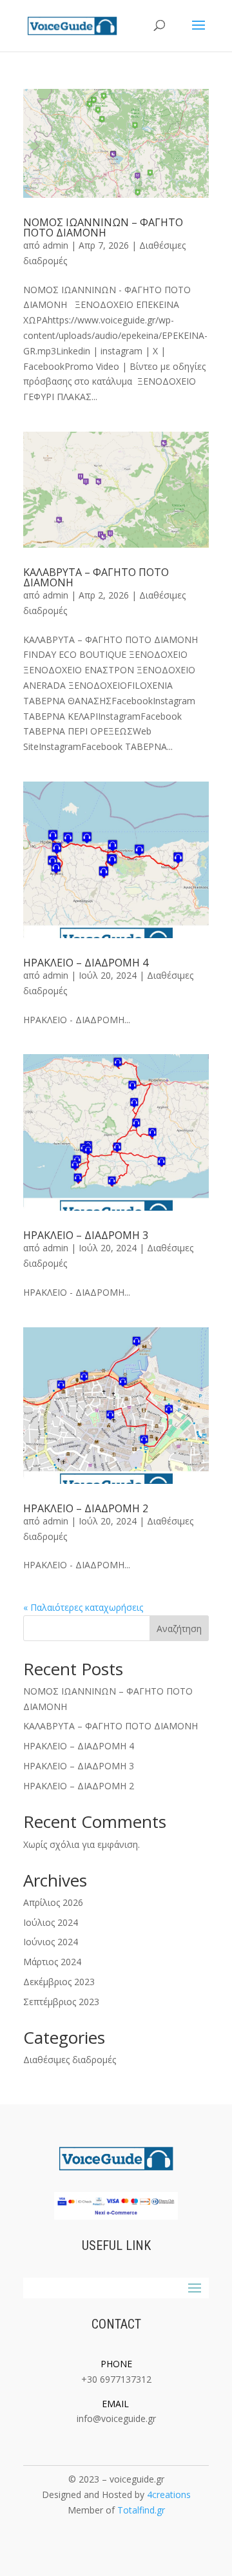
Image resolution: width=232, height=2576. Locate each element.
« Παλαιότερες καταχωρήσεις (83, 1607)
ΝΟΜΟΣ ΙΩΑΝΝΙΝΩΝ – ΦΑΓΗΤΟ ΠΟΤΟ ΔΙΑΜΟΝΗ (103, 227)
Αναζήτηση (179, 1629)
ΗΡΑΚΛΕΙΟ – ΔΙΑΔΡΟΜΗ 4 (86, 963)
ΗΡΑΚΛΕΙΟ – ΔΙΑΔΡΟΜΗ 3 (86, 1235)
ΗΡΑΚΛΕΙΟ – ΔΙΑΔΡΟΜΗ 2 (86, 1508)
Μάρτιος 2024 (52, 1962)
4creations (169, 2494)
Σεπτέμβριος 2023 (61, 2002)
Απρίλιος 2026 (53, 1902)
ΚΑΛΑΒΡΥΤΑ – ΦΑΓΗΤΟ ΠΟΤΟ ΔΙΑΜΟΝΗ (96, 577)
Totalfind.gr (141, 2510)
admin (55, 245)
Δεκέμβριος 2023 (59, 1982)
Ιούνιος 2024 (51, 1942)
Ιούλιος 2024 (51, 1922)
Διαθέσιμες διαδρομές (70, 2060)
